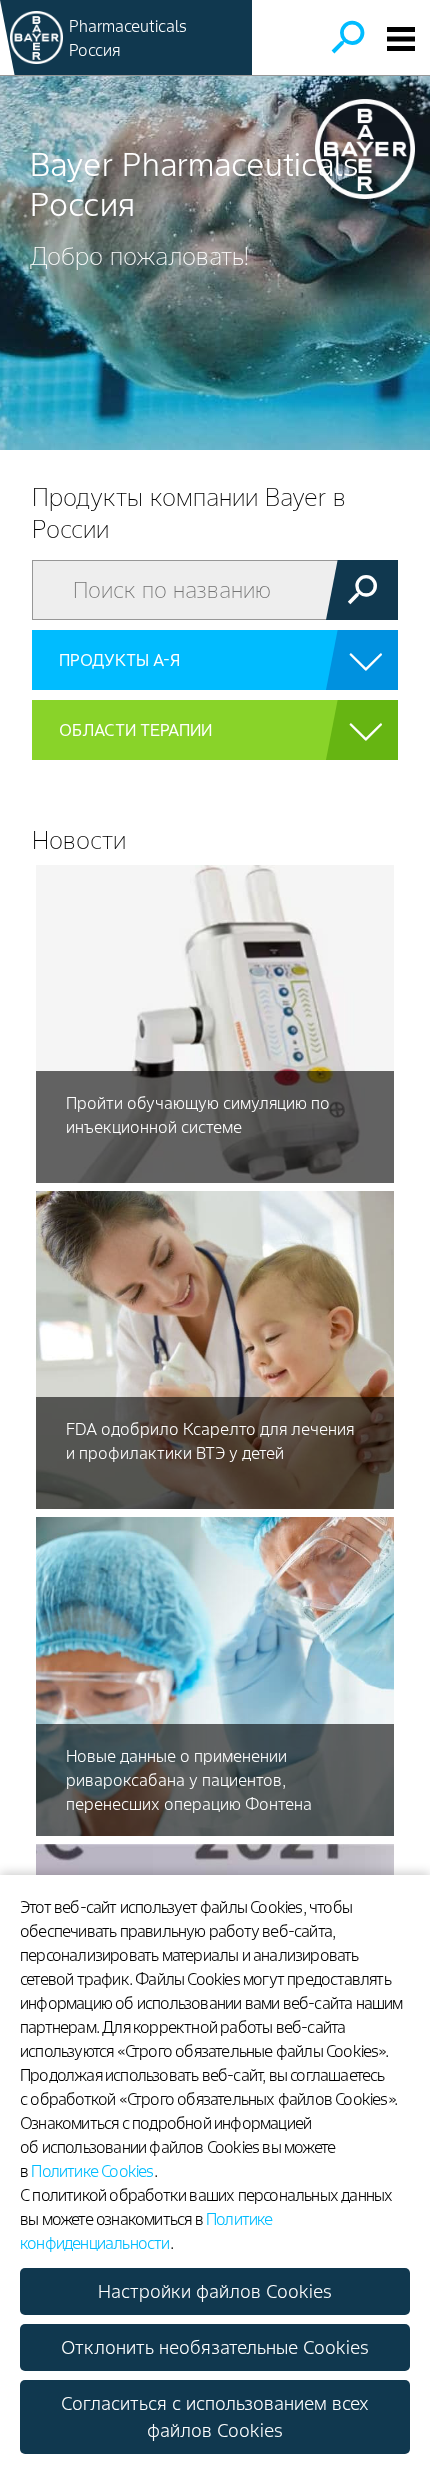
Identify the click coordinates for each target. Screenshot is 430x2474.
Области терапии (135, 730)
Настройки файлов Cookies (215, 2291)
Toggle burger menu (401, 39)
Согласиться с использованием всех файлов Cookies (215, 2417)
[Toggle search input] (347, 38)
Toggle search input (347, 38)
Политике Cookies (92, 2171)
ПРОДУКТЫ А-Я (119, 660)
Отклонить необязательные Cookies (215, 2347)
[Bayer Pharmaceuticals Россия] (36, 37)
